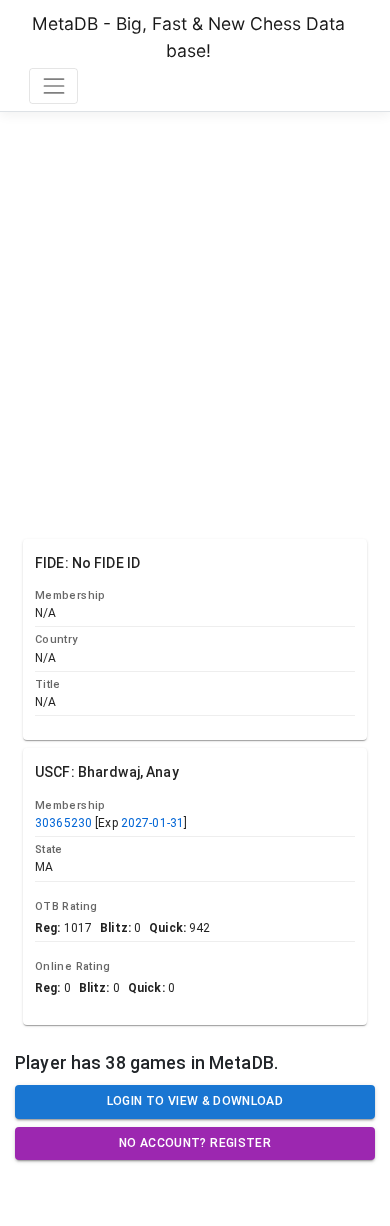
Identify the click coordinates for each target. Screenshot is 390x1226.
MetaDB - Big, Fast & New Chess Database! (188, 36)
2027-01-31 (152, 823)
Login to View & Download (195, 1101)
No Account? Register (195, 1143)
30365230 (63, 823)
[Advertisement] (195, 321)
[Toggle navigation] (53, 85)
